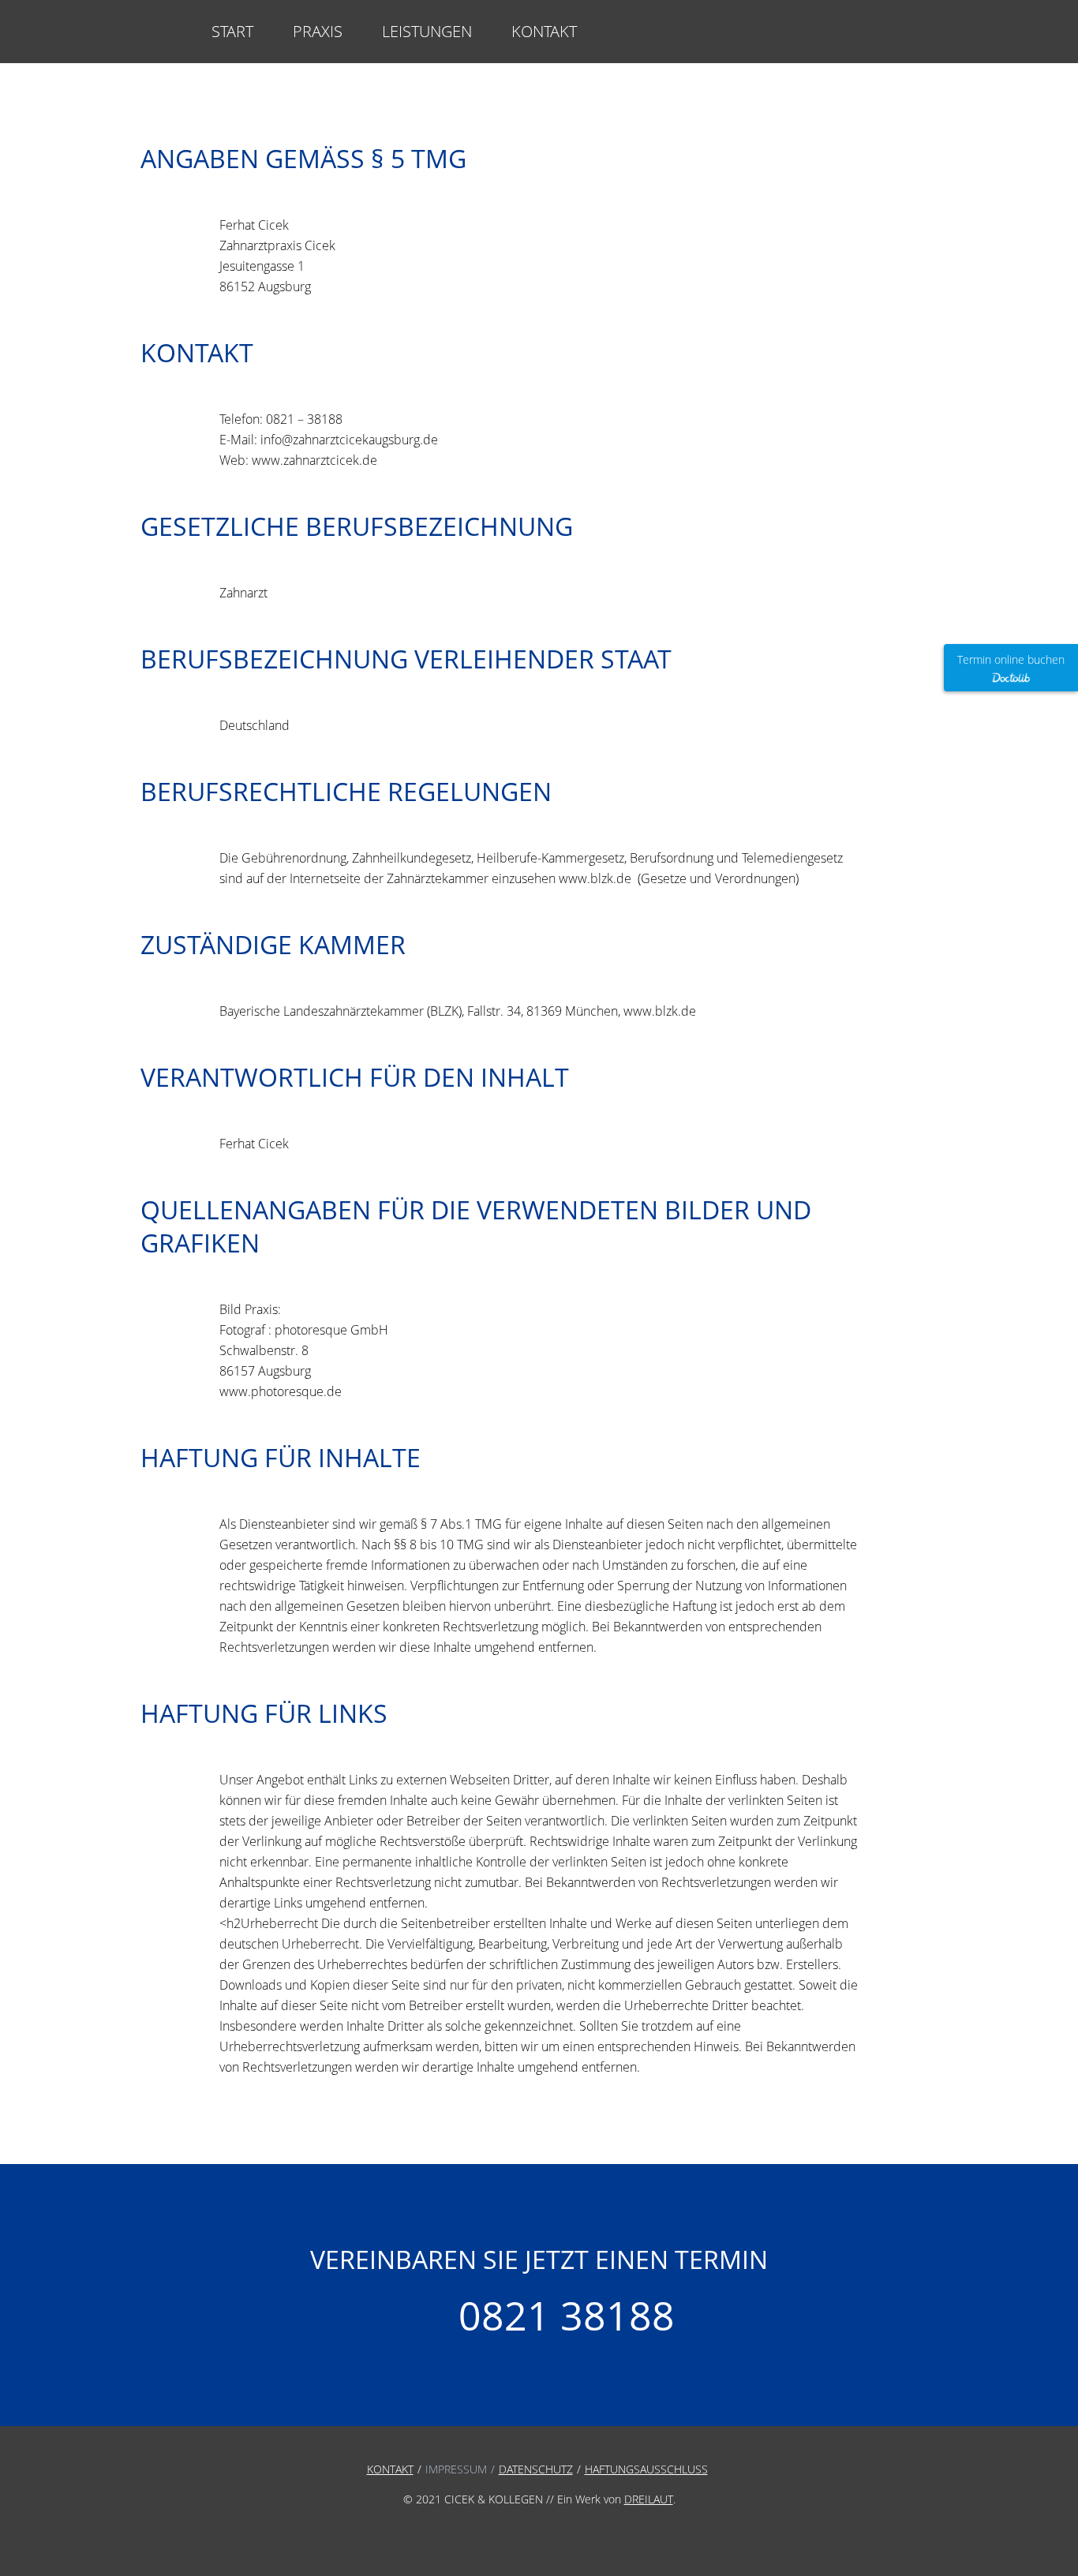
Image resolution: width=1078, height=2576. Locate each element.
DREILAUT (649, 2499)
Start (232, 31)
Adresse (817, 40)
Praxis (318, 31)
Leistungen (427, 31)
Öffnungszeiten (861, 40)
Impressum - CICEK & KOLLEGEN (160, 32)
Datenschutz (536, 2469)
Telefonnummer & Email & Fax (904, 40)
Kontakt (544, 31)
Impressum (456, 2469)
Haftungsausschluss (646, 2469)
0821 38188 (567, 2317)
